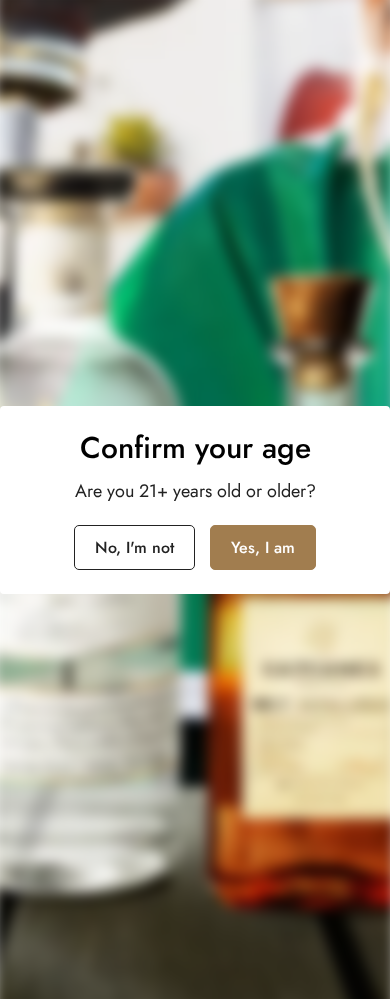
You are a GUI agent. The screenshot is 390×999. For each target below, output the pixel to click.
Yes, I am (263, 547)
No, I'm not (134, 547)
